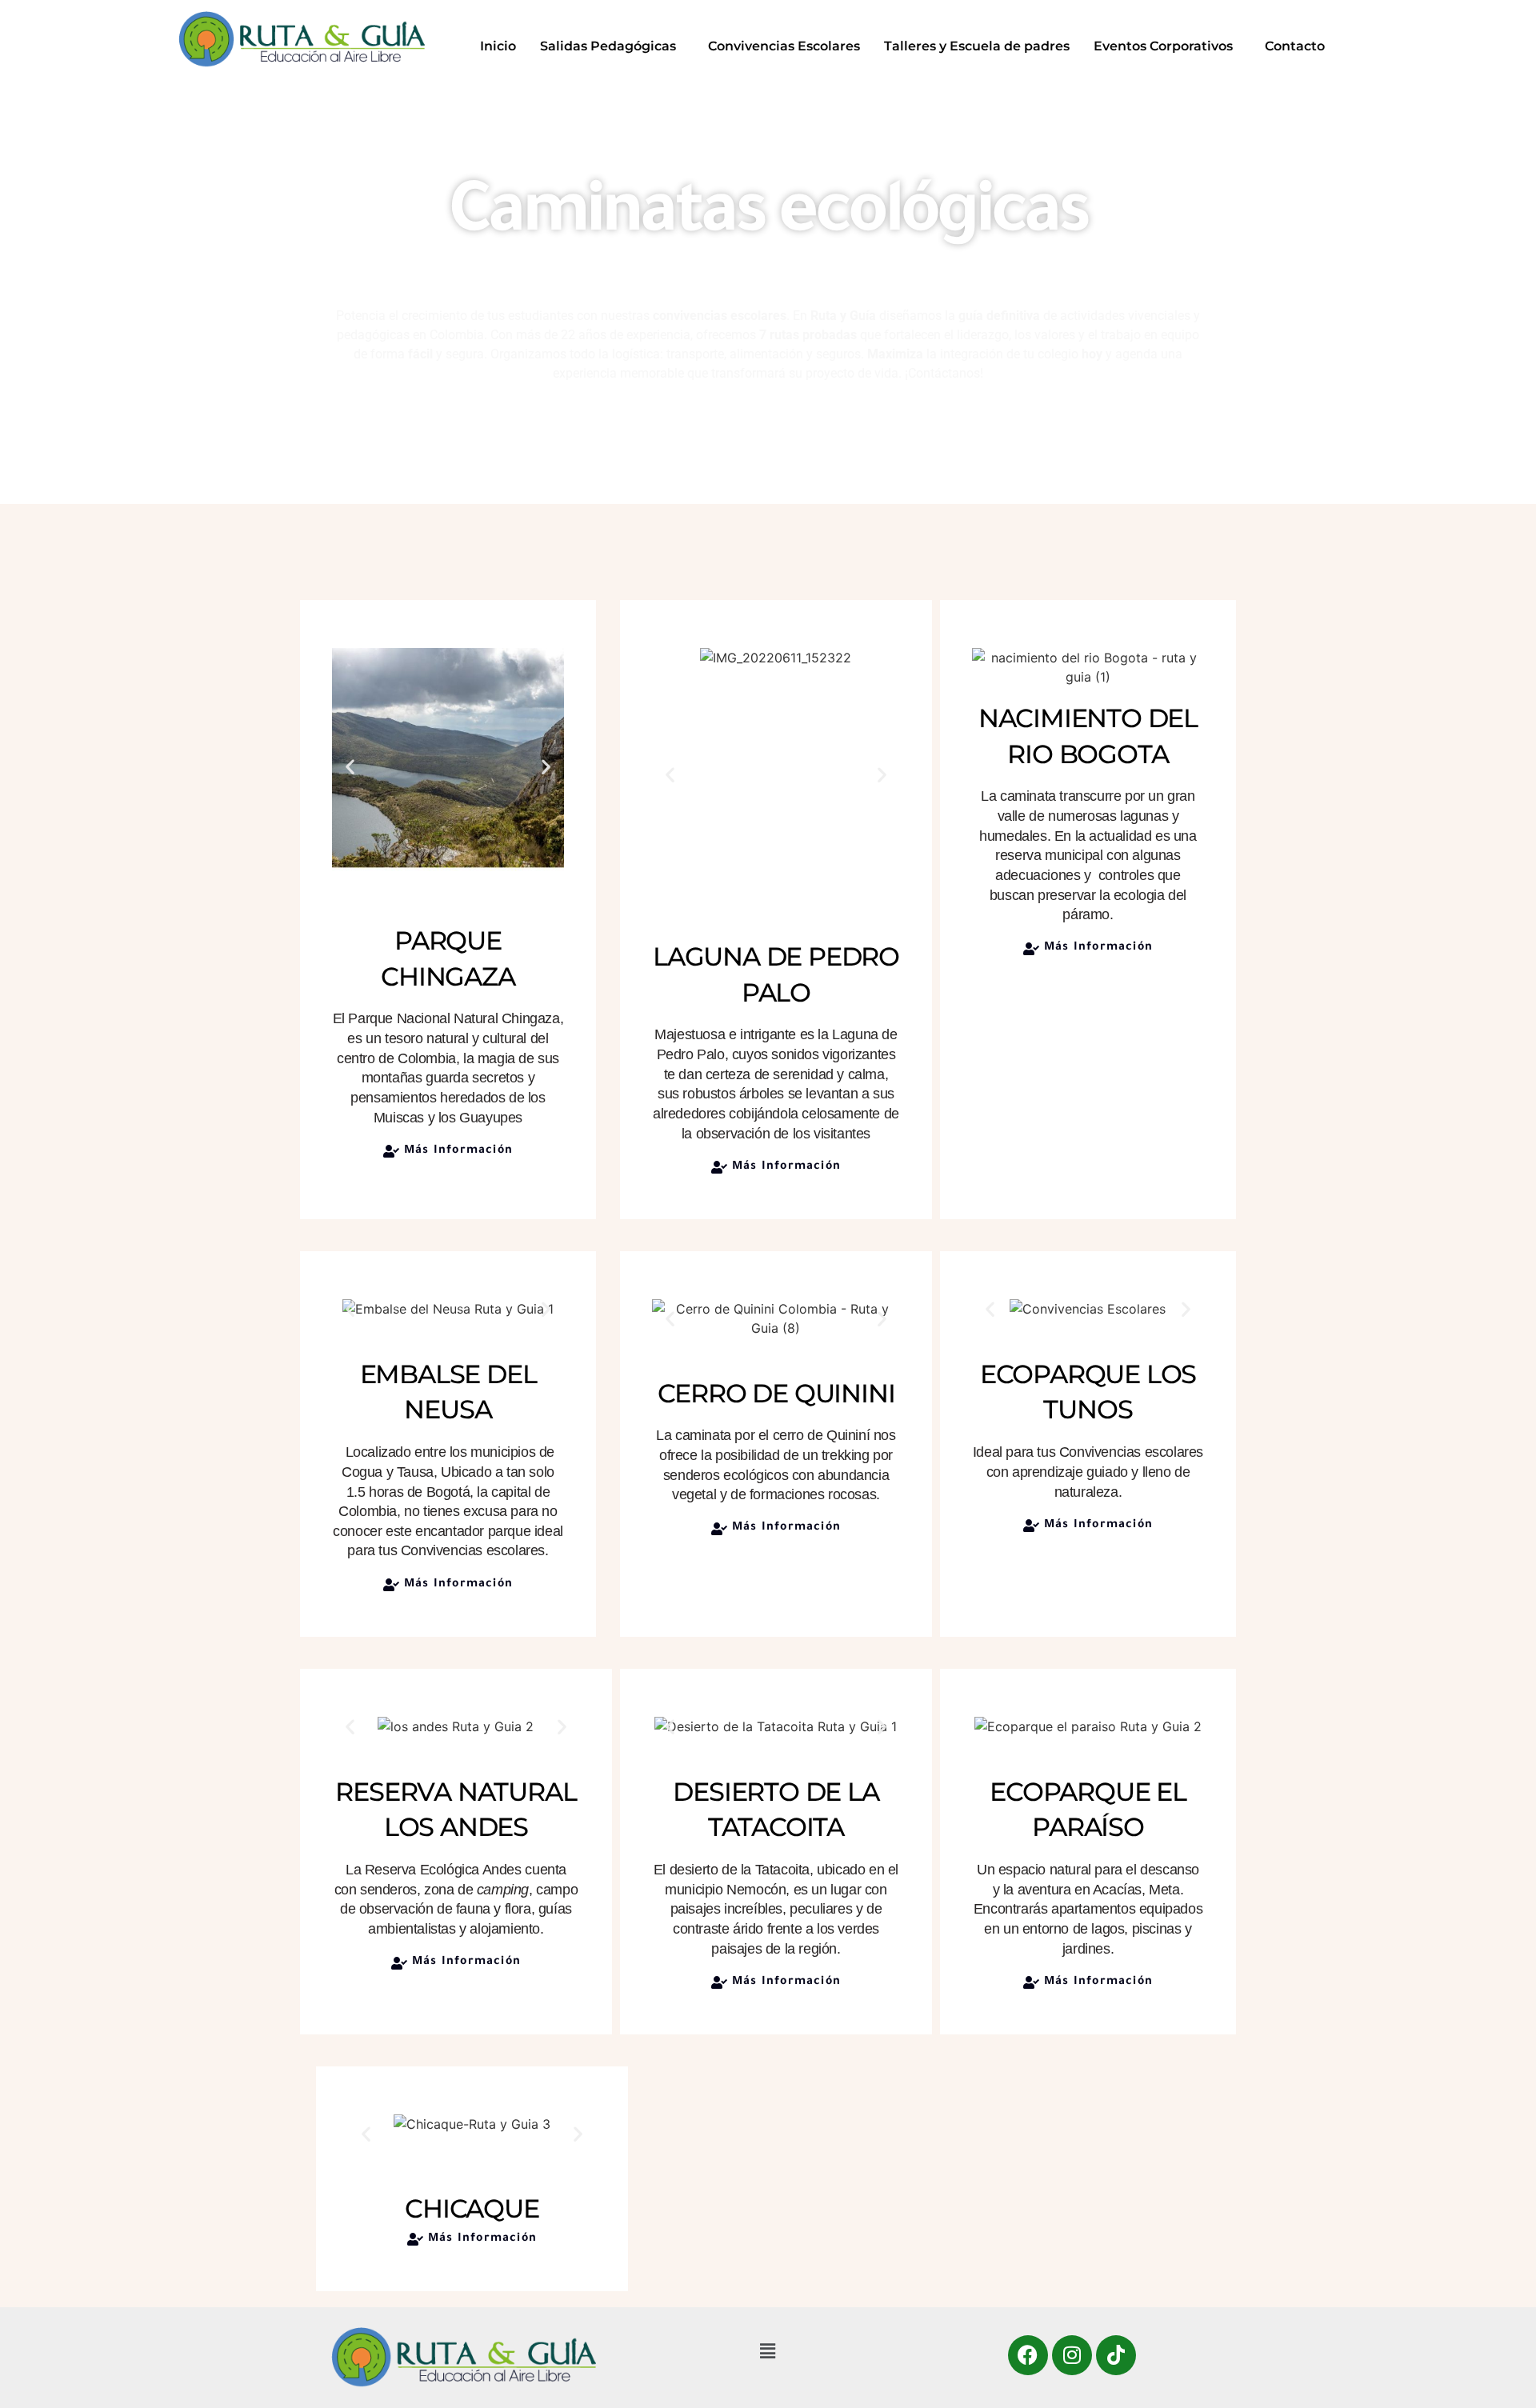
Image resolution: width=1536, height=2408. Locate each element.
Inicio (498, 46)
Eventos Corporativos (1163, 46)
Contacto (1295, 46)
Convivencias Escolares (784, 46)
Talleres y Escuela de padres (977, 46)
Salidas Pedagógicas (608, 46)
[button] (612, 46)
